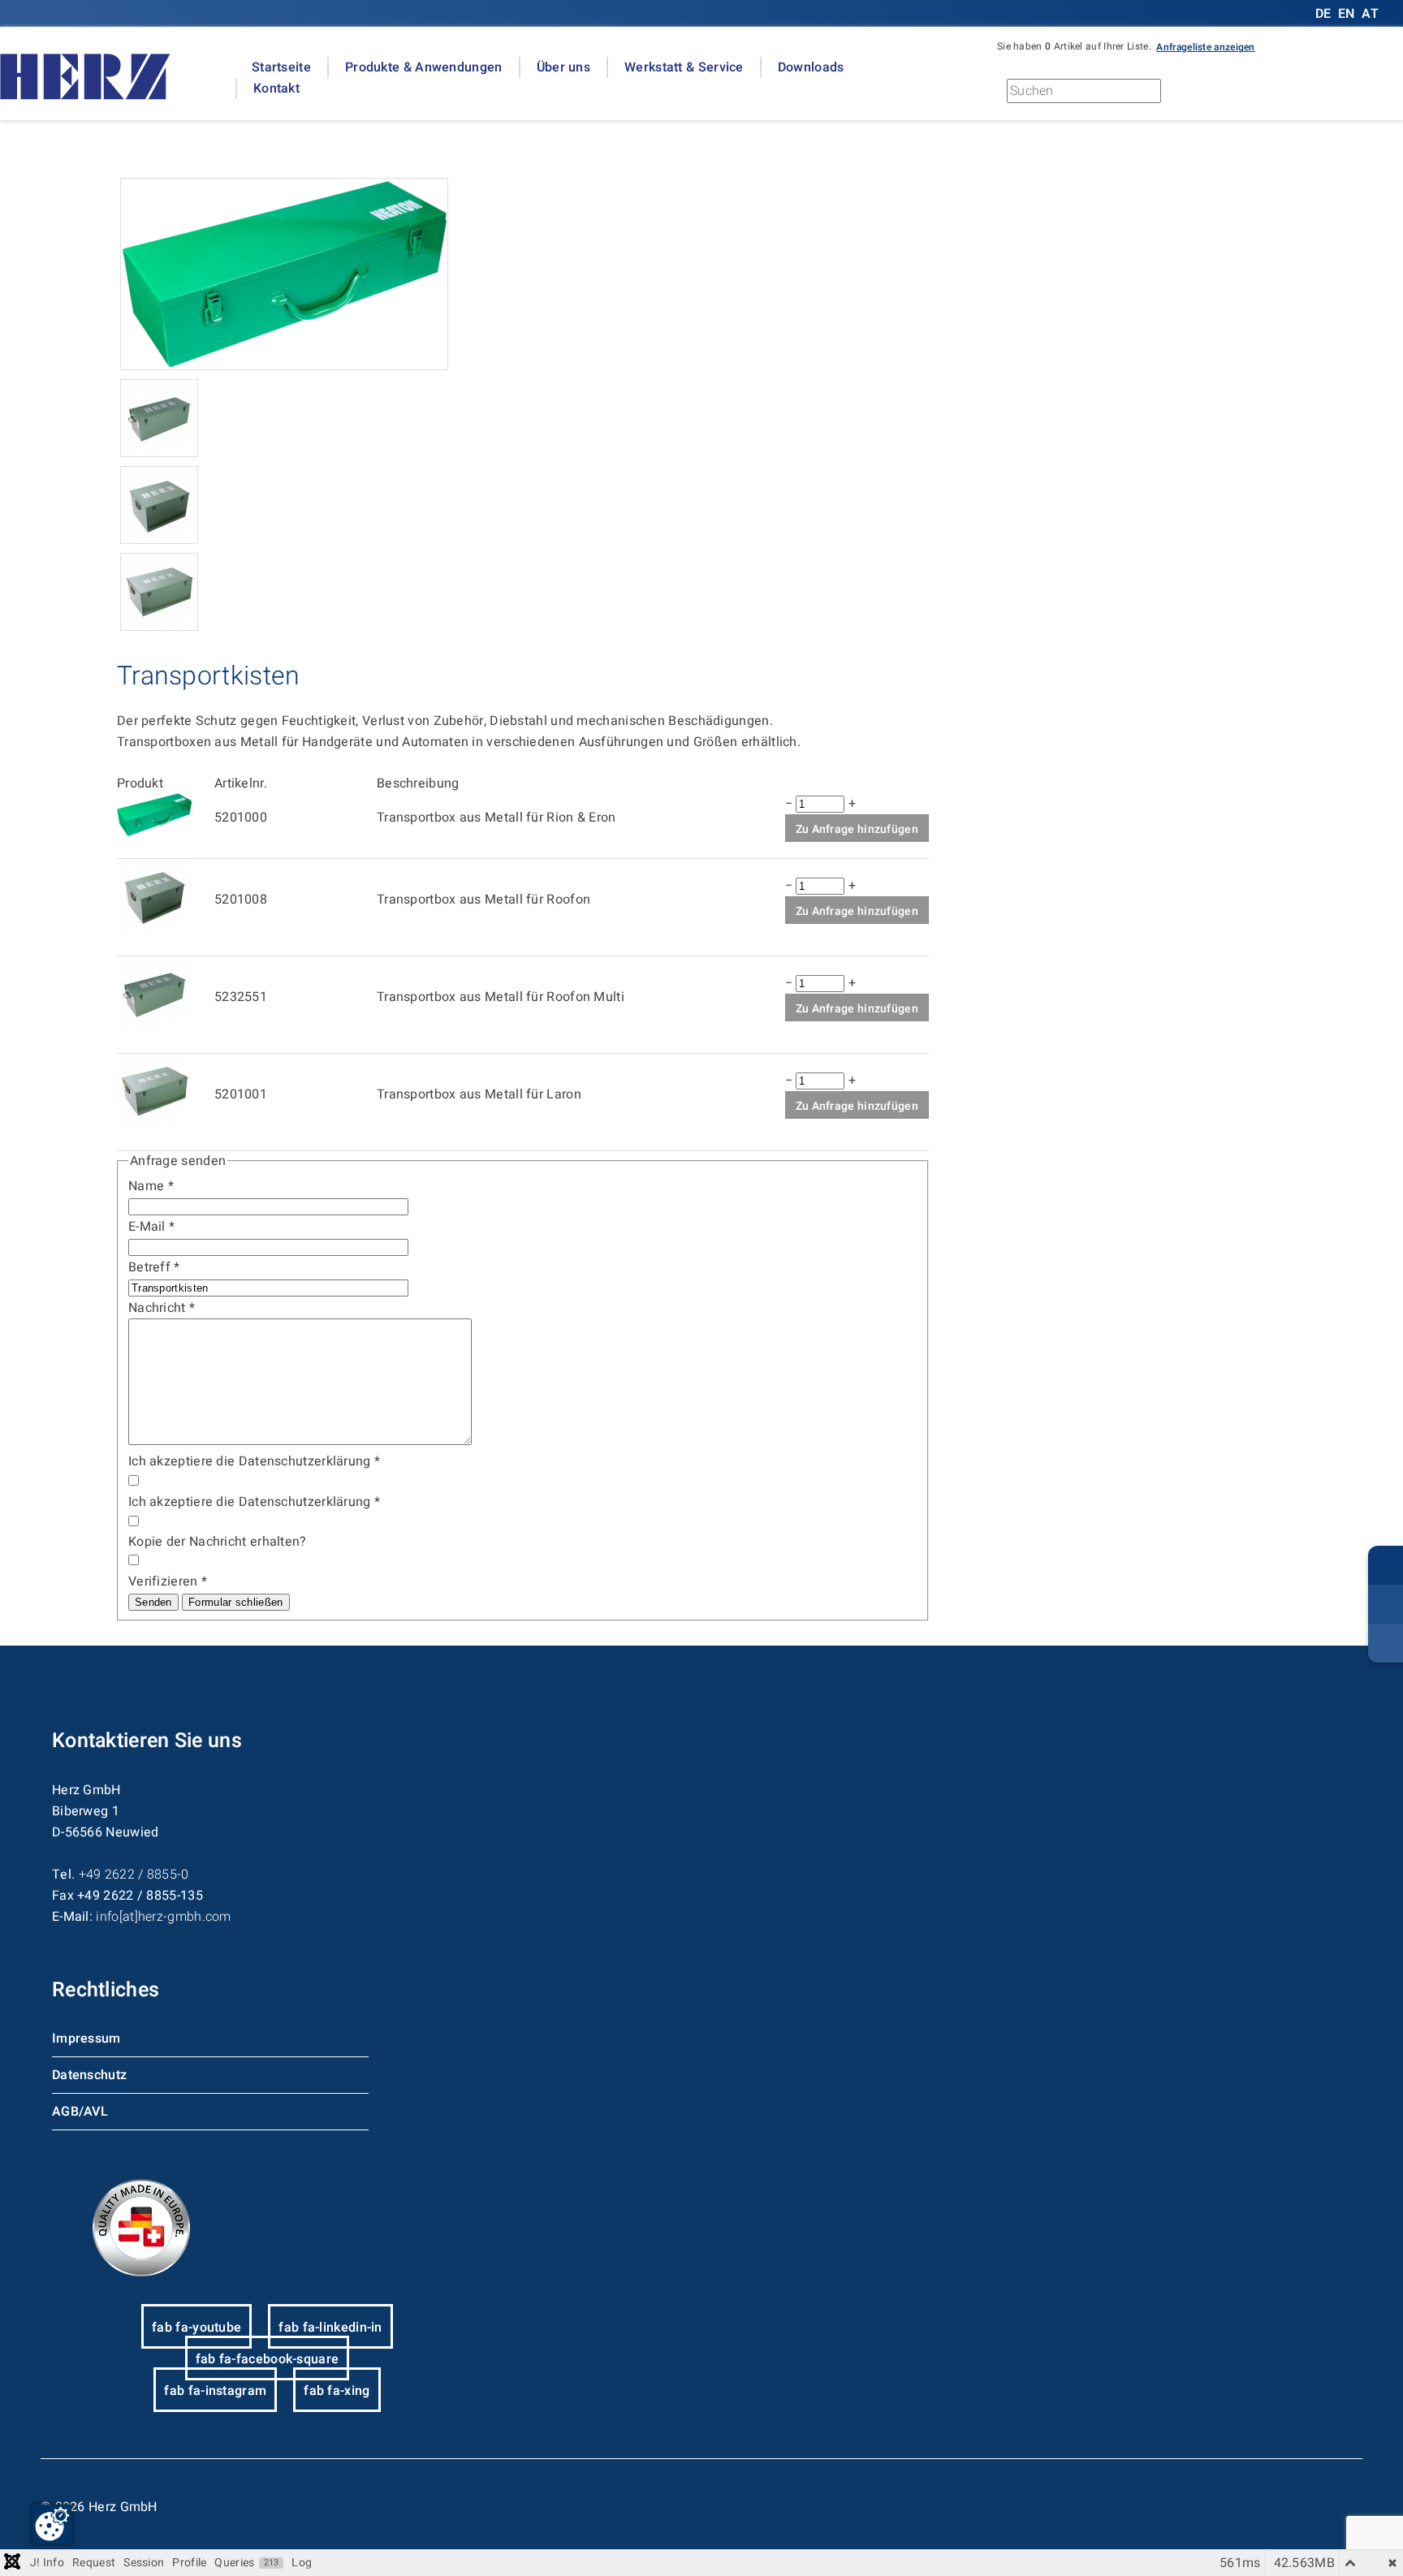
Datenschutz (89, 2075)
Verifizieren (168, 1581)
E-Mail (151, 1227)
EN (1347, 14)
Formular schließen (235, 1602)
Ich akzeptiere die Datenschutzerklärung (254, 1461)
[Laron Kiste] (159, 627)
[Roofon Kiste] (159, 540)
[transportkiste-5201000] (154, 832)
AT (1370, 14)
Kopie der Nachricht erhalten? (218, 1542)
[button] (1205, 46)
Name (151, 1186)
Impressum (86, 2039)
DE (1325, 14)
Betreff (154, 1267)
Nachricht (162, 1308)
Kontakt (276, 88)
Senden (153, 1602)
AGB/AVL (80, 2112)
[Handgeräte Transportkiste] (284, 366)
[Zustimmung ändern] (52, 2524)
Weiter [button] (1233, 95)
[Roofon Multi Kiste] (159, 453)
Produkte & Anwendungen (424, 67)
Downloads (811, 67)
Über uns (563, 67)
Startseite (281, 67)
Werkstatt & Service (684, 67)
